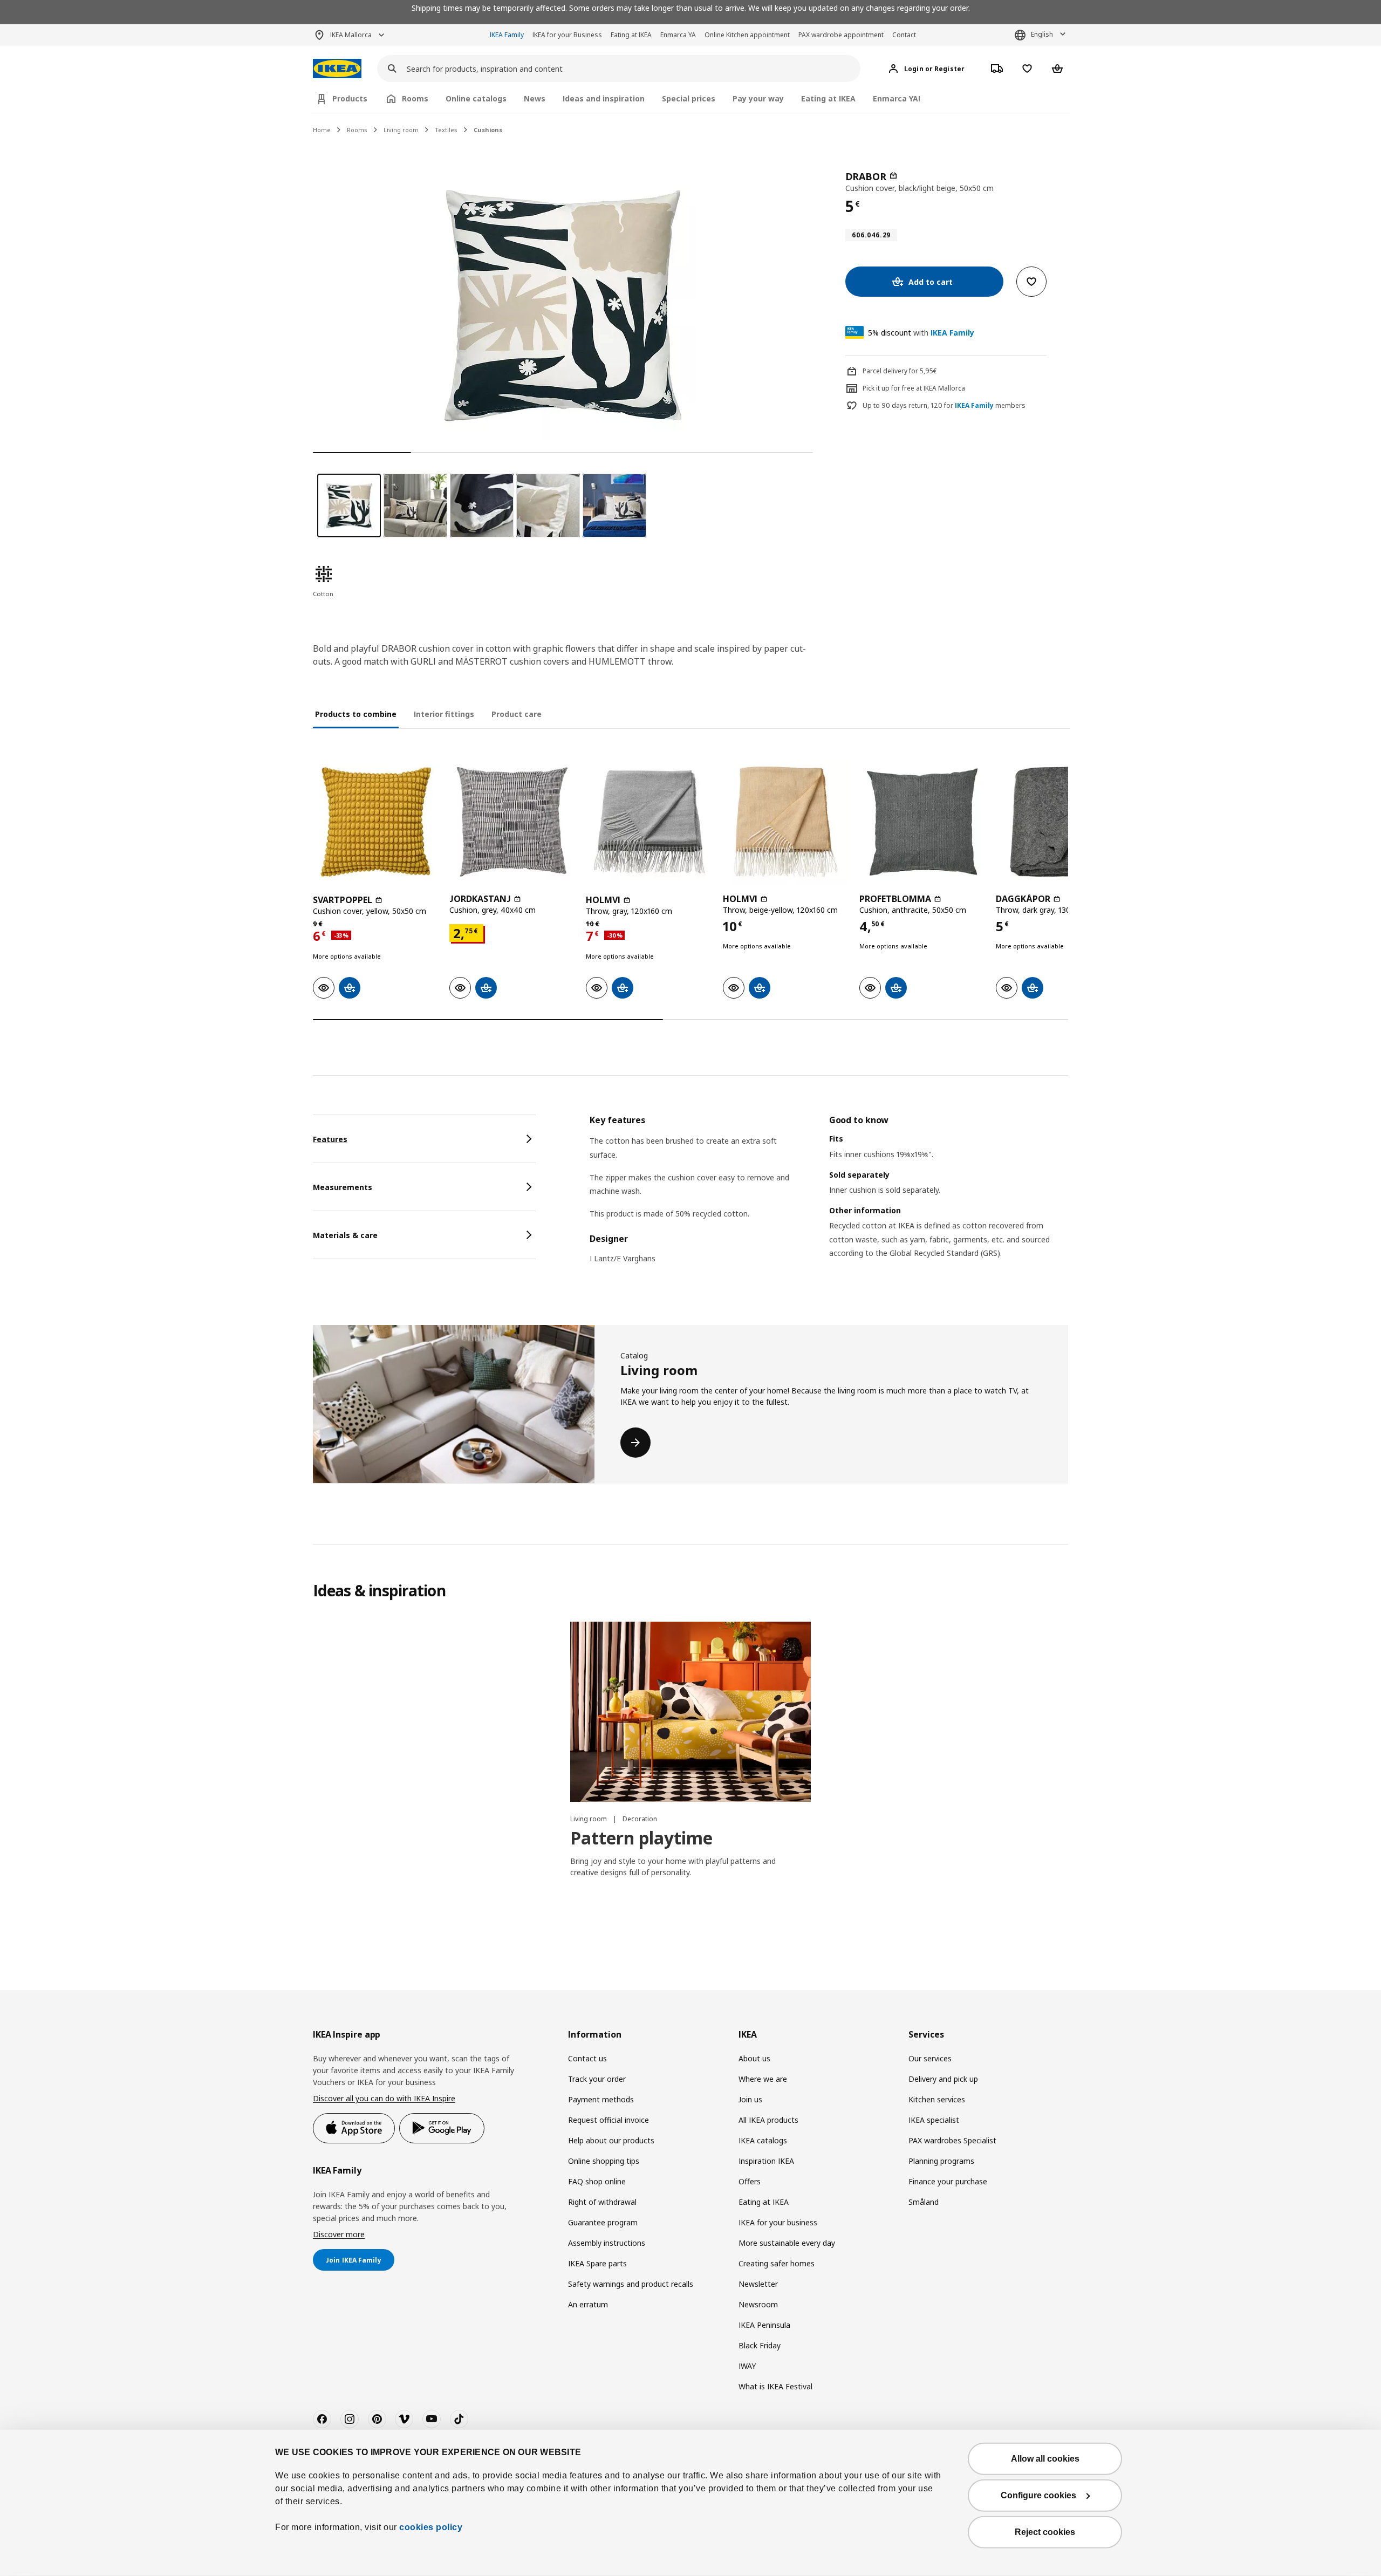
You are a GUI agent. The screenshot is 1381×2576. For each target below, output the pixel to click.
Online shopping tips (604, 2161)
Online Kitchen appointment (747, 35)
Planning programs (941, 2161)
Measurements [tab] (343, 1187)
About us (754, 2058)
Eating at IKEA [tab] (828, 98)
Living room (401, 130)
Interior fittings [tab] (444, 714)
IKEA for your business (778, 2222)
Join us (750, 2099)
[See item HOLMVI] (649, 822)
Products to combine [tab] (356, 714)
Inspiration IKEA (766, 2161)
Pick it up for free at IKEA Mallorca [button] (914, 388)
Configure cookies (1038, 2495)
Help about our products (611, 2140)
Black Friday (760, 2345)
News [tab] (535, 98)
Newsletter (758, 2284)
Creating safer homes (777, 2263)
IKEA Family (507, 35)
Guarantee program (603, 2222)
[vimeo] (404, 2419)
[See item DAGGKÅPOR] (1059, 822)
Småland (924, 2202)
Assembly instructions (607, 2243)
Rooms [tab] (415, 98)
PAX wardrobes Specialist (952, 2140)
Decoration (640, 1819)
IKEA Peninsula (764, 2325)
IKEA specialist (934, 2120)
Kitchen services (937, 2099)
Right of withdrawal (602, 2202)
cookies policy (431, 2527)
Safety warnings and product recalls (631, 2284)
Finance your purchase (948, 2181)
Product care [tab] (517, 714)
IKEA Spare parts (597, 2263)
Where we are (763, 2079)
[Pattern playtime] (690, 1712)
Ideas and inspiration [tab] (604, 98)
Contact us (587, 2058)
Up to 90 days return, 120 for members (944, 406)
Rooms (357, 130)
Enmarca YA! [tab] (897, 98)
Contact (904, 35)
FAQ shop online (597, 2181)
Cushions (488, 130)
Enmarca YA (678, 35)
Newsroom (758, 2304)
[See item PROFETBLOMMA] (922, 822)
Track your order (597, 2079)
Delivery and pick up (943, 2079)
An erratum (588, 2304)
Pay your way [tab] (758, 98)
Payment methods (601, 2099)
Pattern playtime (641, 1838)
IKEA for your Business (567, 35)
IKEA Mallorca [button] (351, 35)
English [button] (1042, 34)
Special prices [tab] (689, 98)
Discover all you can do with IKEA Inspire (384, 2098)
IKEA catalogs (763, 2140)
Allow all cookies (1045, 2459)
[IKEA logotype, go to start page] (337, 69)
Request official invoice (609, 2120)
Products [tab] (350, 98)
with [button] (921, 333)
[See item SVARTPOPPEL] (376, 822)
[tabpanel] (829, 1200)
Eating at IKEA (631, 35)
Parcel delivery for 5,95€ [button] (900, 371)
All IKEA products (768, 2120)
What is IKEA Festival (775, 2386)
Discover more (339, 2234)
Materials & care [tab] (345, 1235)
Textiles (446, 130)
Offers (750, 2181)
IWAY (747, 2366)
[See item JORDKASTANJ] (512, 822)
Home (322, 130)
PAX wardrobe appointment (841, 35)
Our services (930, 2058)
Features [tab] (330, 1139)
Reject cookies (1045, 2532)
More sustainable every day (787, 2243)
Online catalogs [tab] (476, 98)
